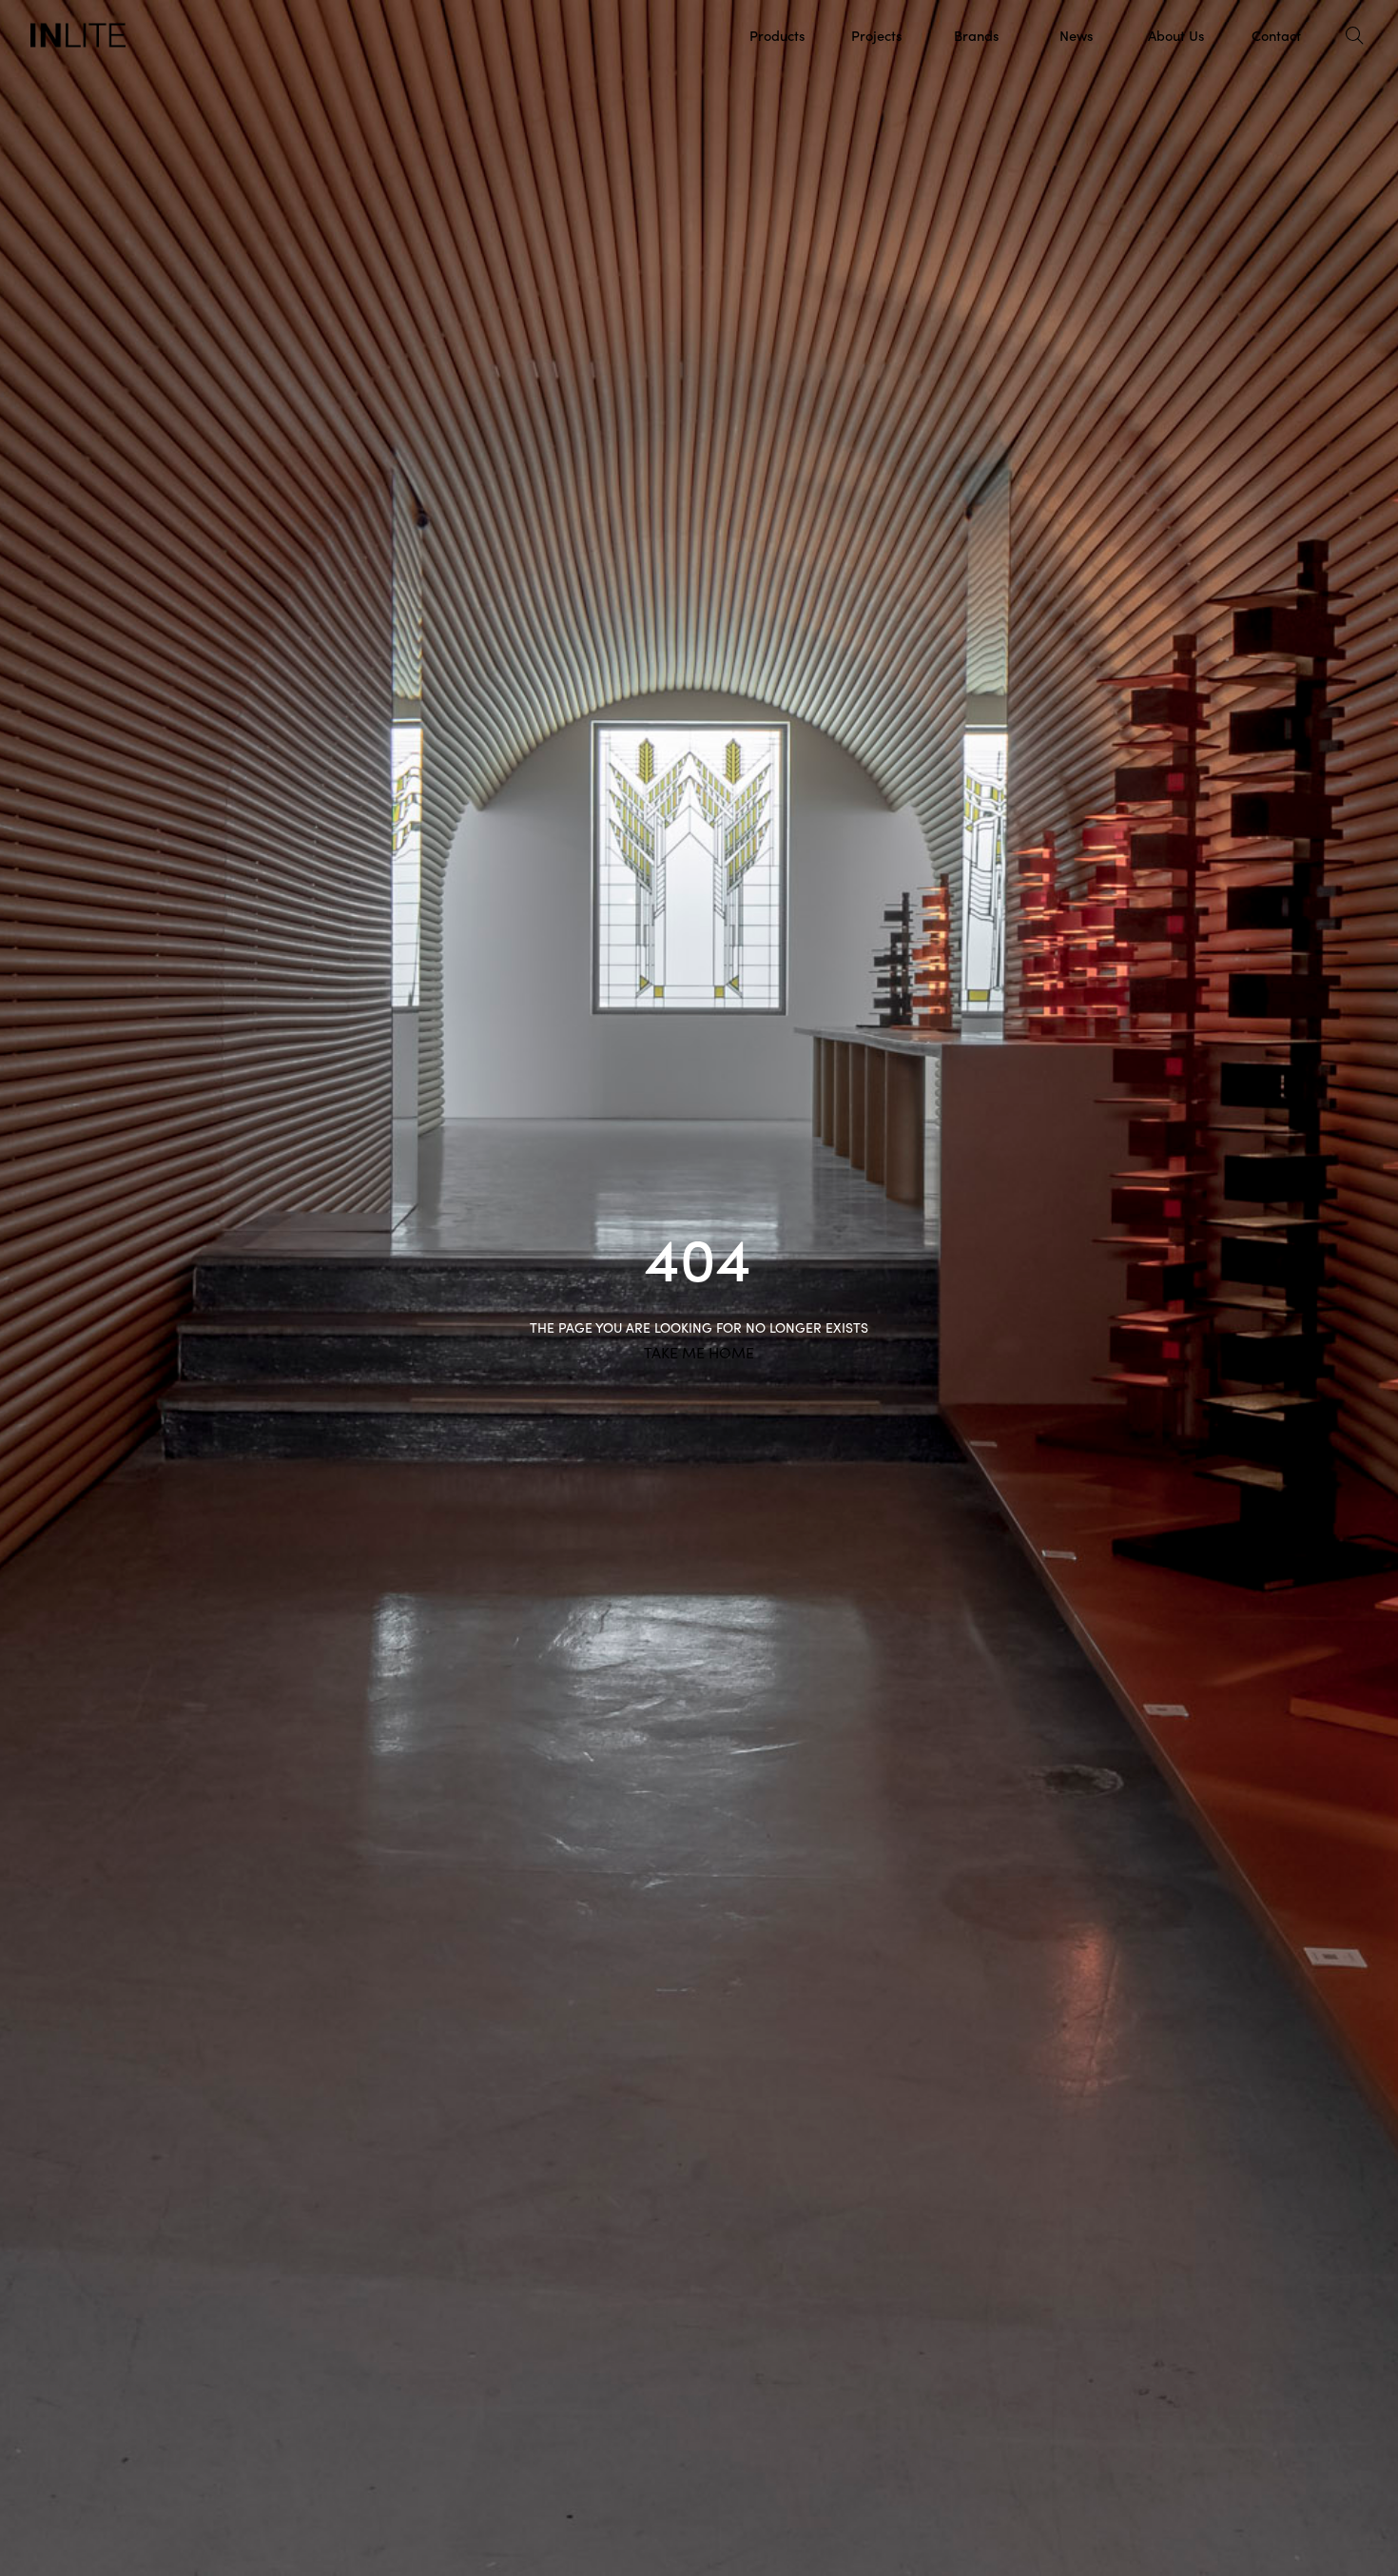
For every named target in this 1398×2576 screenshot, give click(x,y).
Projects (876, 35)
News (1076, 35)
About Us (1176, 35)
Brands (976, 35)
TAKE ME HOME (699, 1353)
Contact (1276, 35)
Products (777, 35)
